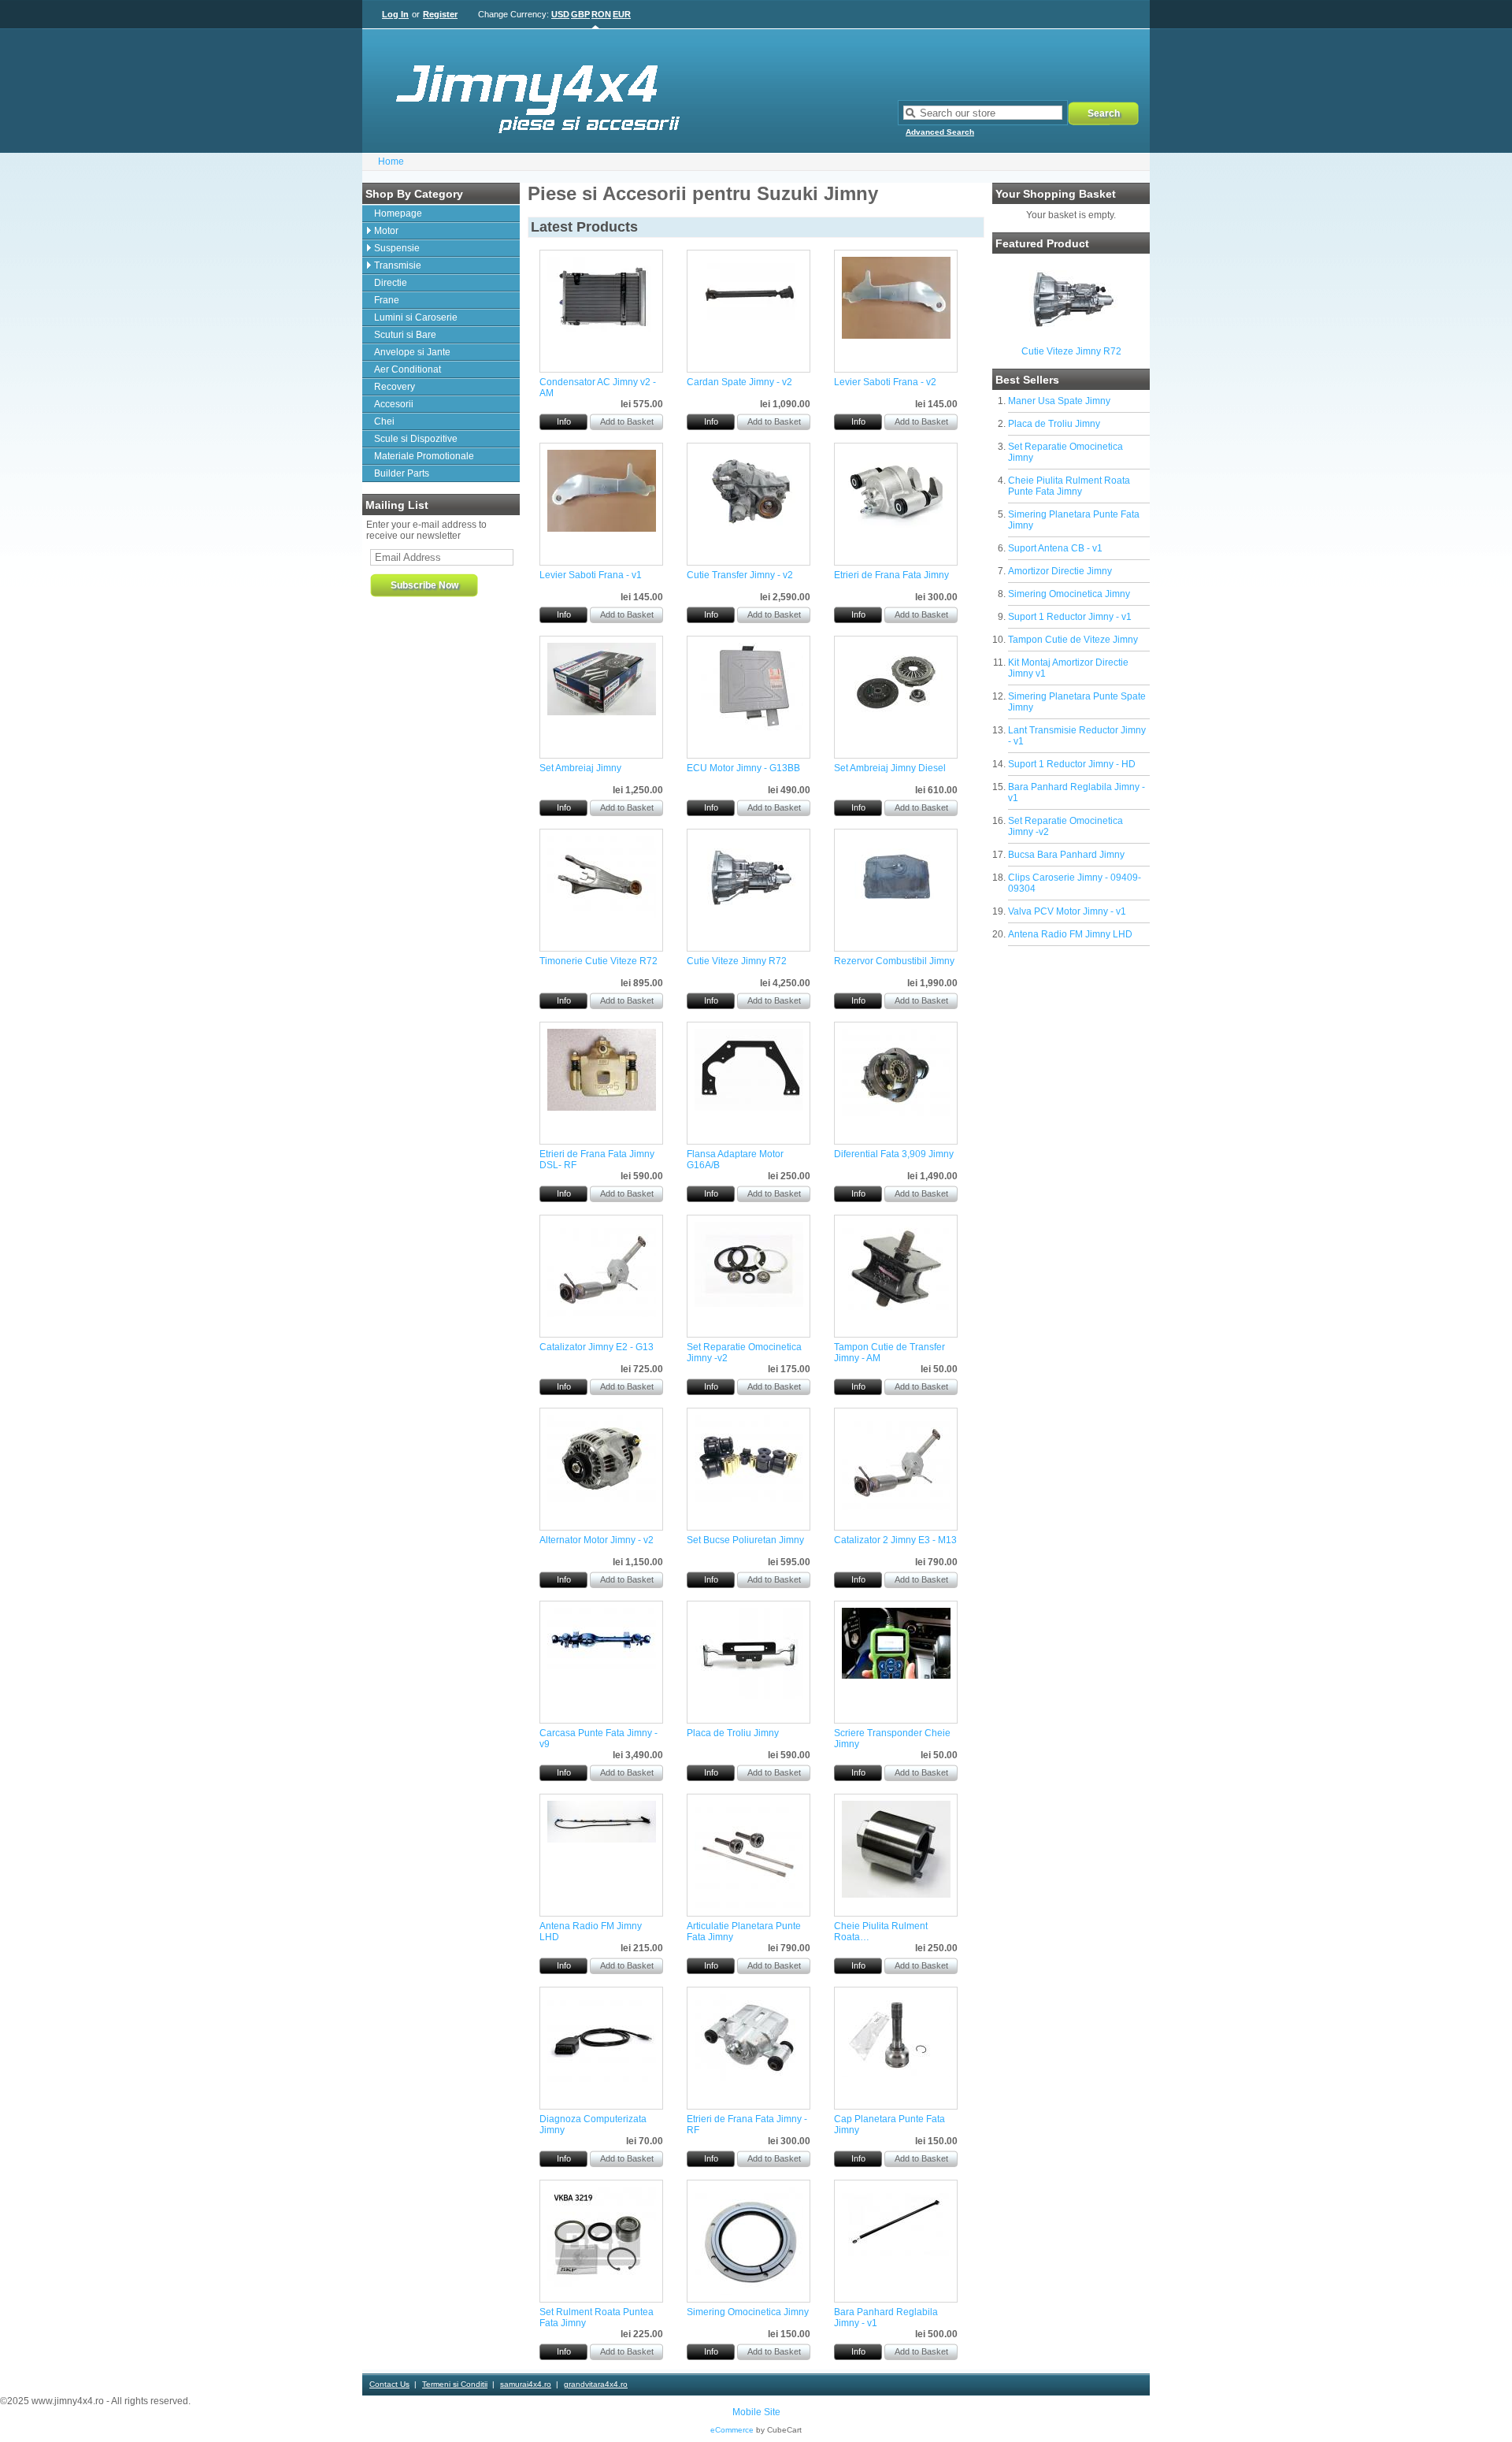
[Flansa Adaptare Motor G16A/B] (749, 1108)
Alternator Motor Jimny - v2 (597, 1540)
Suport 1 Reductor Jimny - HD (1072, 764)
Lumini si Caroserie (416, 317)
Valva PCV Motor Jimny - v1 (1067, 911)
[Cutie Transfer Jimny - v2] (749, 529)
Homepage (398, 213)
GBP (580, 14)
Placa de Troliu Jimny (1054, 424)
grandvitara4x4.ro (596, 2384)
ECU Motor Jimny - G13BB (743, 768)
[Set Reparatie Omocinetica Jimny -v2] (749, 1304)
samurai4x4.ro (526, 2384)
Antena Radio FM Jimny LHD (1070, 934)
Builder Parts (402, 473)
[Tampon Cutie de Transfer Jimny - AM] (896, 1313)
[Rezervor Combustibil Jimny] (896, 915)
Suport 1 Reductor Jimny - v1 (1070, 617)
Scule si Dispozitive (416, 439)
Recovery (395, 387)
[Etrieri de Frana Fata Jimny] (896, 529)
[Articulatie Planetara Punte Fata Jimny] (749, 1906)
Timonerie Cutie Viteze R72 (598, 961)
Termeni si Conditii (455, 2384)
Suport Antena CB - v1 (1055, 548)
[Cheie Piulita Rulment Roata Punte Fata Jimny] (896, 1895)
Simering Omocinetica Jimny (1069, 594)
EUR (622, 14)
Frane (387, 300)
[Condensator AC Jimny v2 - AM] (602, 336)
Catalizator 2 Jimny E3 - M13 (895, 1540)
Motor (386, 231)
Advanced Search (940, 132)
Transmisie (398, 265)
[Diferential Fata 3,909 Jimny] (896, 1113)
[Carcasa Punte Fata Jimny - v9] (602, 1666)
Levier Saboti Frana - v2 (885, 382)
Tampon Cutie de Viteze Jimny (1073, 640)
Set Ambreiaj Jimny (580, 768)
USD (560, 14)
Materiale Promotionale (424, 456)
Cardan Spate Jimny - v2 (739, 382)
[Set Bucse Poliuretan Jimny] (749, 1499)
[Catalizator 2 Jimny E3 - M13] (896, 1507)
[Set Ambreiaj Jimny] (602, 712)
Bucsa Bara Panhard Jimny (1066, 855)
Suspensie (397, 248)
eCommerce (732, 2430)
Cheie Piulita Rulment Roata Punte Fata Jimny (1069, 486)
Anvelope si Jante (412, 352)
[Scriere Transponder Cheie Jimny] (896, 1676)
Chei (384, 421)
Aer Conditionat (408, 369)
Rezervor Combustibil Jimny (894, 961)
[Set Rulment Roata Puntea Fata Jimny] (602, 2284)
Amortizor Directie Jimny (1060, 571)
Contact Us (389, 2384)
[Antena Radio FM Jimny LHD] (602, 1839)
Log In (395, 14)
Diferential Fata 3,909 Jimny (894, 1154)
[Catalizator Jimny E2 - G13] (602, 1314)
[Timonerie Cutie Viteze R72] (602, 915)
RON (601, 14)
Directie (391, 283)
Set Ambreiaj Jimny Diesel (890, 768)
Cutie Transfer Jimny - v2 (740, 575)
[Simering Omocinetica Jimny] (749, 2292)
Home (391, 161)
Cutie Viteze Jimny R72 (1071, 351)
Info (564, 421)
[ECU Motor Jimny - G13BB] (749, 727)
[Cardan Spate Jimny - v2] (749, 324)
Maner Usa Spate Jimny (1059, 401)
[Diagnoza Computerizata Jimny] (602, 2081)
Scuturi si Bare (405, 335)
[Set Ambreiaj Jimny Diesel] (896, 722)
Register (440, 14)
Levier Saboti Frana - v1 (591, 575)
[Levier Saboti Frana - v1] (602, 529)
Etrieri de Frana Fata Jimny (891, 575)
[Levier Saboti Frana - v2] (896, 336)
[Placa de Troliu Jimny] (749, 1696)
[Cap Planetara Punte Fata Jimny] (896, 2073)
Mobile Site (756, 2412)
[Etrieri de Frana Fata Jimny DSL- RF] (602, 1108)
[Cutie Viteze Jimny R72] (1071, 336)
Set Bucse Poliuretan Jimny (745, 1540)
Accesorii (394, 404)
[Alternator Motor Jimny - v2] (602, 1499)
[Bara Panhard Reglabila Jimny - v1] (896, 2262)
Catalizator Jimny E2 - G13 (597, 1347)
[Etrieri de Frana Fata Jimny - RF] (749, 2078)
